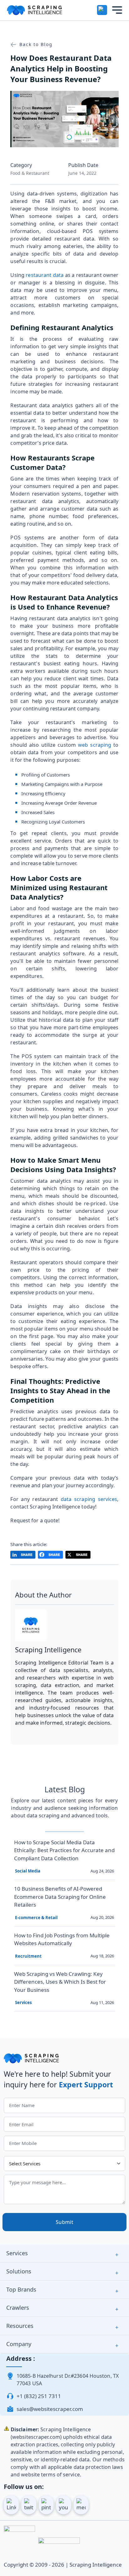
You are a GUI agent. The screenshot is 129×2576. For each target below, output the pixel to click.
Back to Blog (35, 44)
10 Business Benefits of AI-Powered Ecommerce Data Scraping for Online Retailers (60, 1897)
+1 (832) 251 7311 (39, 2396)
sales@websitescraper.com (50, 2409)
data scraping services (89, 1499)
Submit (64, 2222)
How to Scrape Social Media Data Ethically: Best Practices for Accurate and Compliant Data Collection (64, 1850)
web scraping (95, 745)
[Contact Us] (102, 10)
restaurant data (45, 275)
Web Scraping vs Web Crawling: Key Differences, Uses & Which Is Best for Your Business (60, 1982)
